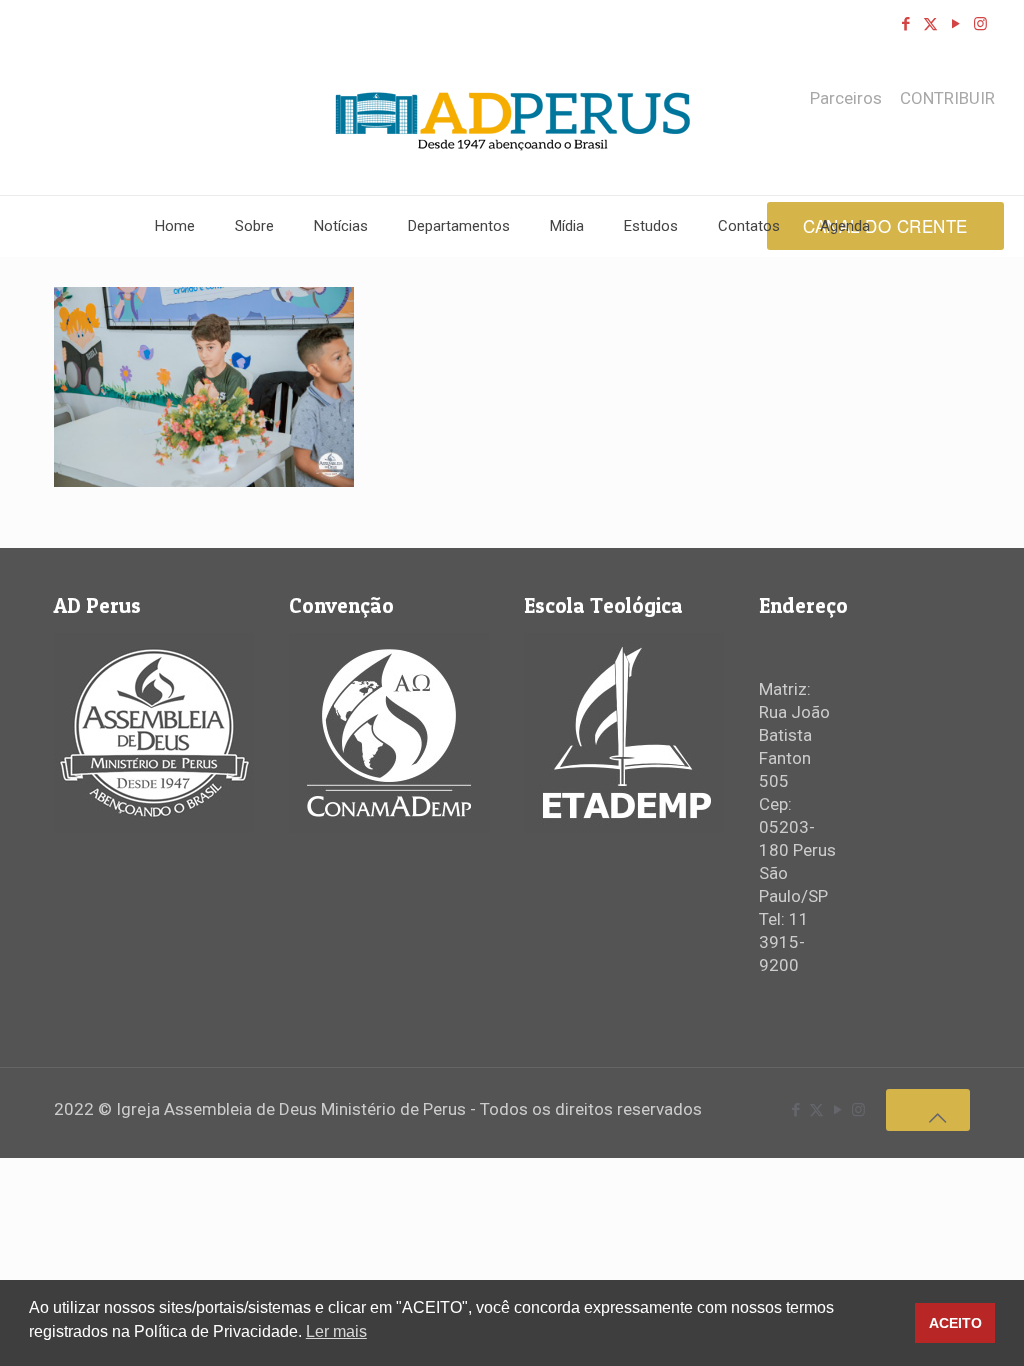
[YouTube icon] (955, 24)
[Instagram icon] (980, 24)
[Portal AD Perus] (512, 121)
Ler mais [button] (336, 1331)
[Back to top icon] (928, 1110)
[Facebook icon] (905, 24)
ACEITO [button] (955, 1323)
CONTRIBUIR (947, 98)
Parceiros (846, 98)
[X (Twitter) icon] (930, 24)
